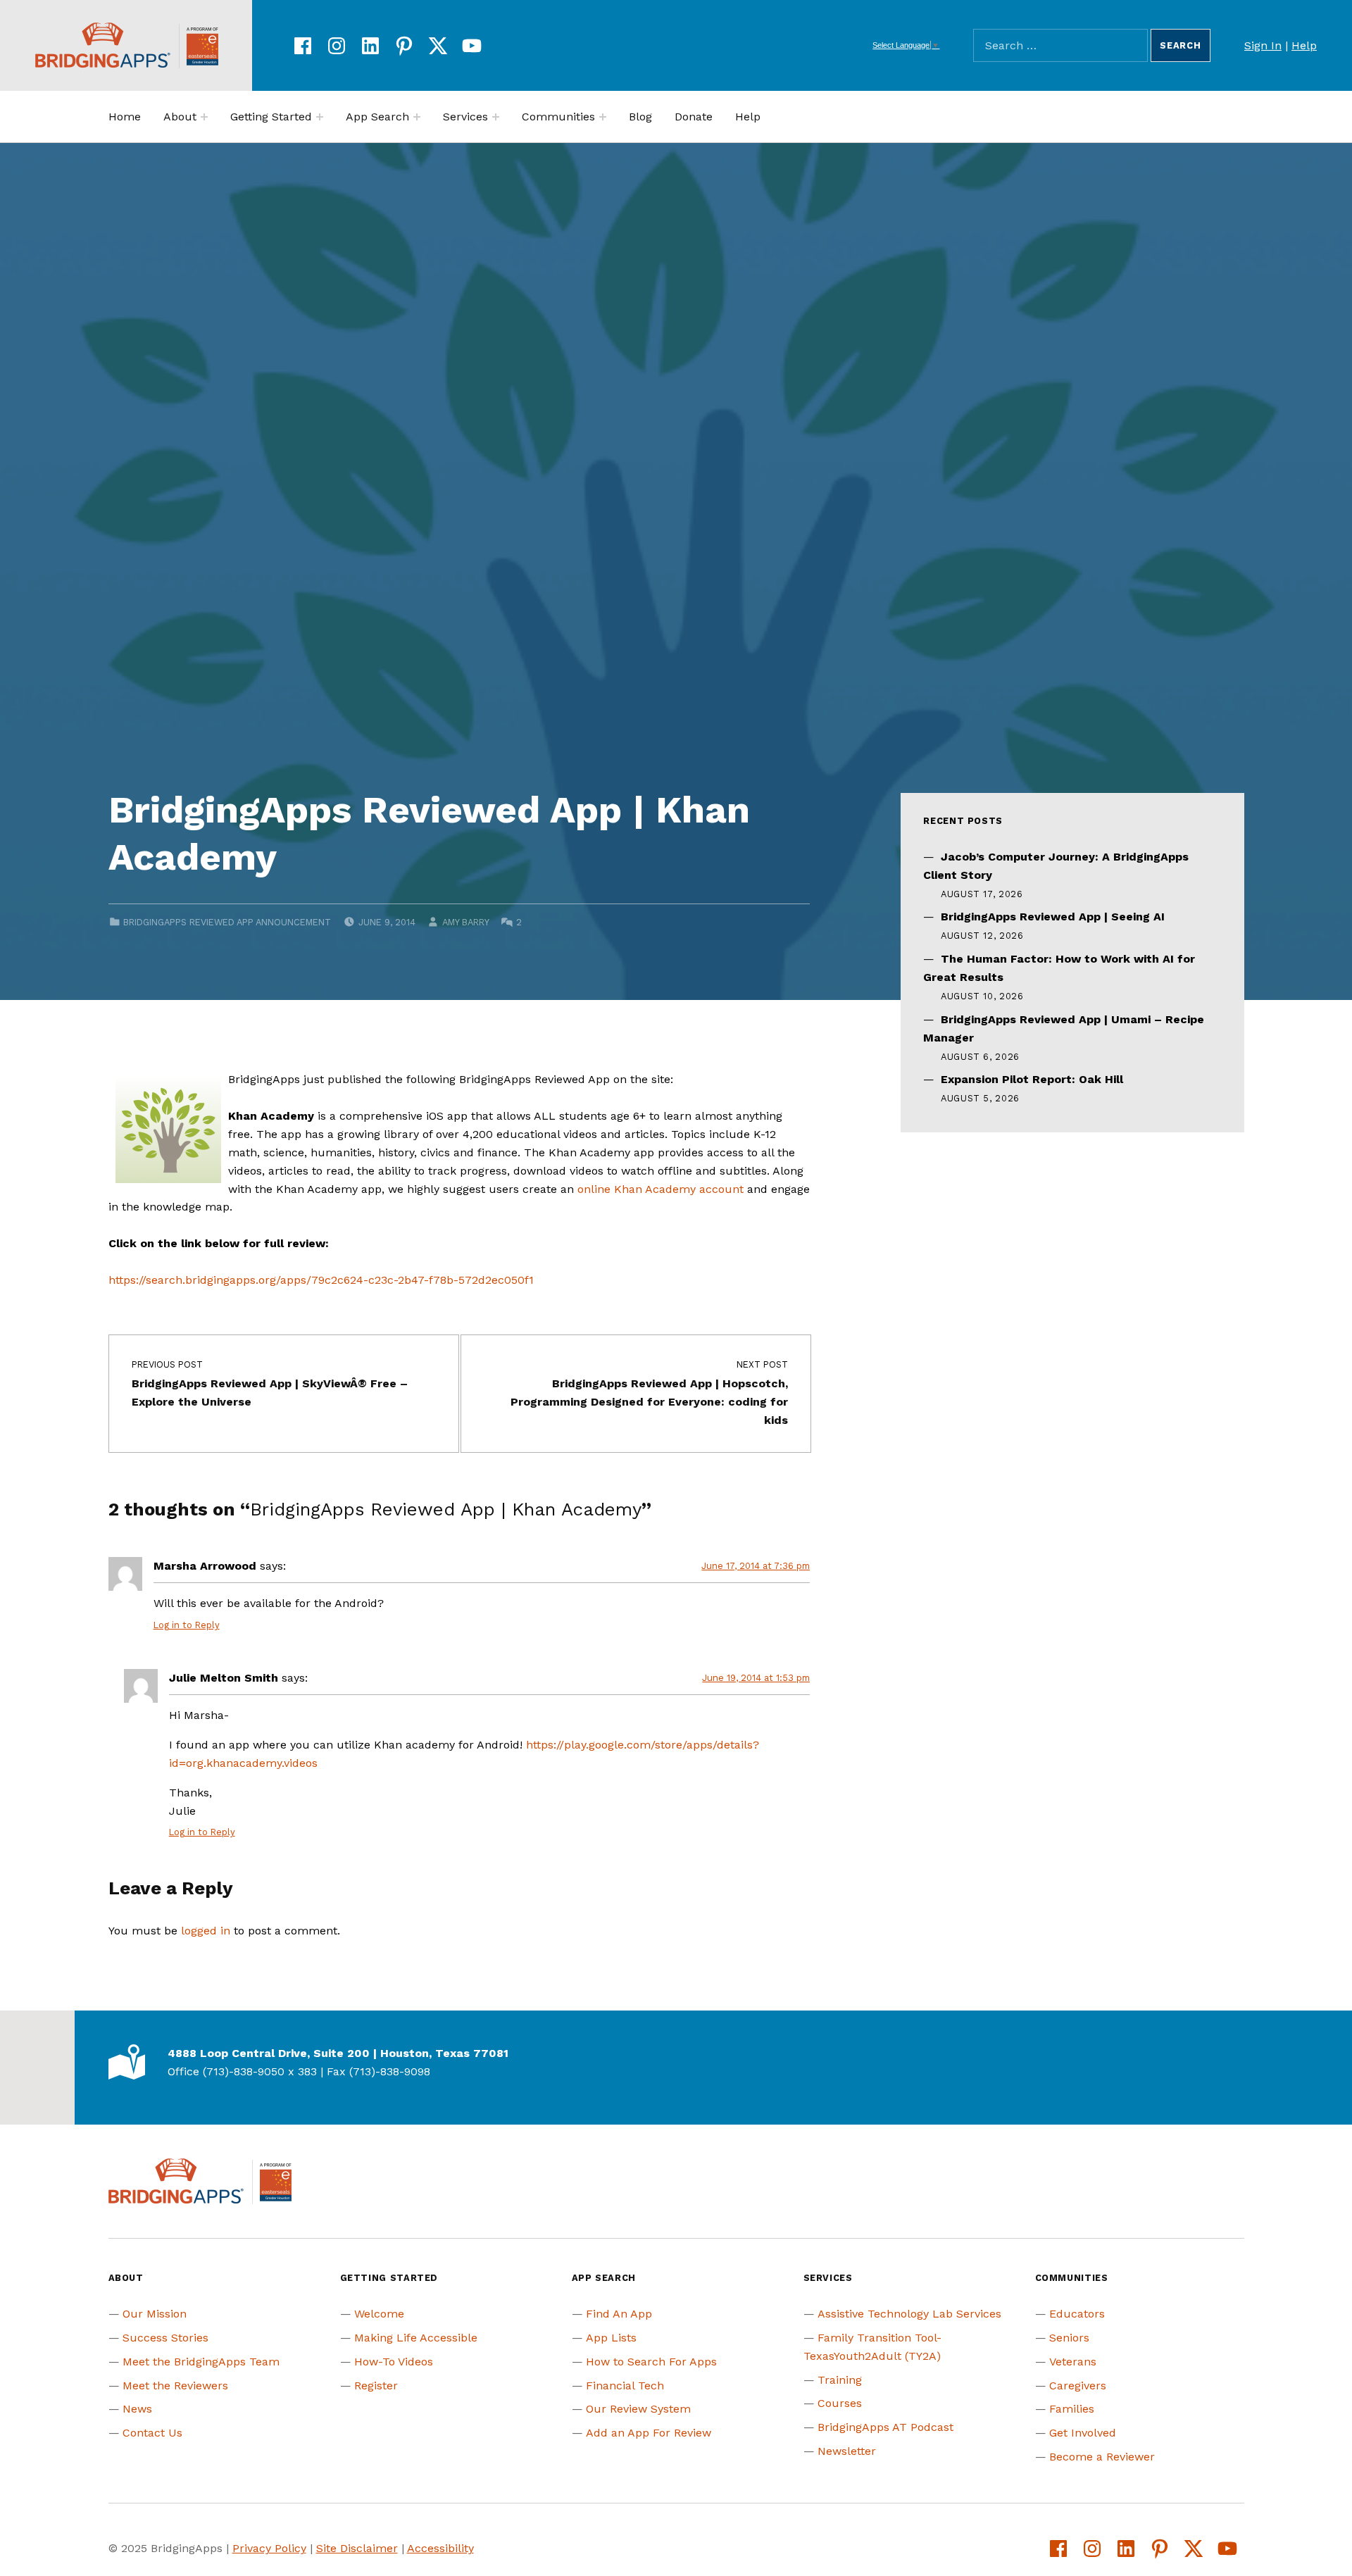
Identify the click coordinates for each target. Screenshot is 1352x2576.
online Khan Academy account (661, 1189)
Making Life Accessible (416, 2338)
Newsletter (847, 2451)
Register (376, 2386)
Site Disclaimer (357, 2548)
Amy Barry (465, 922)
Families (1072, 2409)
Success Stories (165, 2338)
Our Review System (638, 2409)
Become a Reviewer (1102, 2457)
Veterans (1073, 2362)
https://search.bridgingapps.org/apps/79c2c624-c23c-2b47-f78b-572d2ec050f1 (321, 1280)
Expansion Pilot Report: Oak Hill (1032, 1079)
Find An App (619, 2314)
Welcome (379, 2314)
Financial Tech (625, 2386)
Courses (840, 2403)
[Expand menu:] (204, 117)
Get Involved (1083, 2433)
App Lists (611, 2338)
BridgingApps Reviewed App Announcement (227, 922)
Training (840, 2380)
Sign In (1263, 45)
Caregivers (1078, 2386)
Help (1304, 45)
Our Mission (155, 2314)
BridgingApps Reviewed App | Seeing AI (1053, 917)
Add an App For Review (649, 2433)
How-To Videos (394, 2362)
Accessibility (440, 2548)
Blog (640, 117)
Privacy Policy (269, 2548)
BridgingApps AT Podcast (885, 2427)
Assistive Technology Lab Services (909, 2314)
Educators (1077, 2314)
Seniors (1069, 2338)
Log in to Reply (187, 1625)
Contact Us (152, 2433)
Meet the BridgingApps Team (201, 2362)
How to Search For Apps (651, 2362)
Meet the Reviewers (175, 2386)
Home (125, 117)
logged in (206, 1931)
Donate (694, 117)
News (137, 2409)
